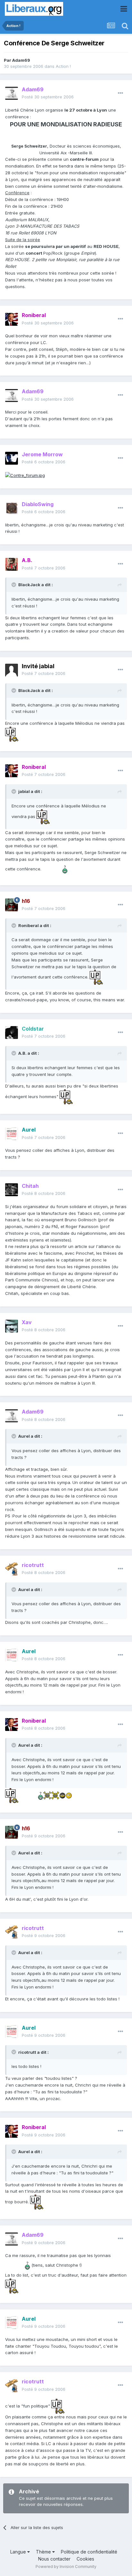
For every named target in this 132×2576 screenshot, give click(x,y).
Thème (44, 2552)
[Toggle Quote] (14, 585)
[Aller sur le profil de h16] (12, 905)
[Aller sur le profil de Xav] (12, 1326)
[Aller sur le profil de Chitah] (12, 1190)
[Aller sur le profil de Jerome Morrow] (12, 458)
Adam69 (21, 60)
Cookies (85, 2559)
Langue (19, 2552)
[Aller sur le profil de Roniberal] (12, 319)
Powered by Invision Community (66, 2567)
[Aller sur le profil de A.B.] (12, 564)
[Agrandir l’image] (25, 475)
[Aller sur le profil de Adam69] (12, 93)
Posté (48, 97)
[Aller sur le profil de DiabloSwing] (12, 508)
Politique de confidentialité (89, 2552)
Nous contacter (54, 2559)
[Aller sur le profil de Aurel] (12, 1134)
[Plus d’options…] (120, 93)
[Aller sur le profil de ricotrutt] (12, 1569)
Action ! (63, 66)
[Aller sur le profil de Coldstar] (12, 1033)
